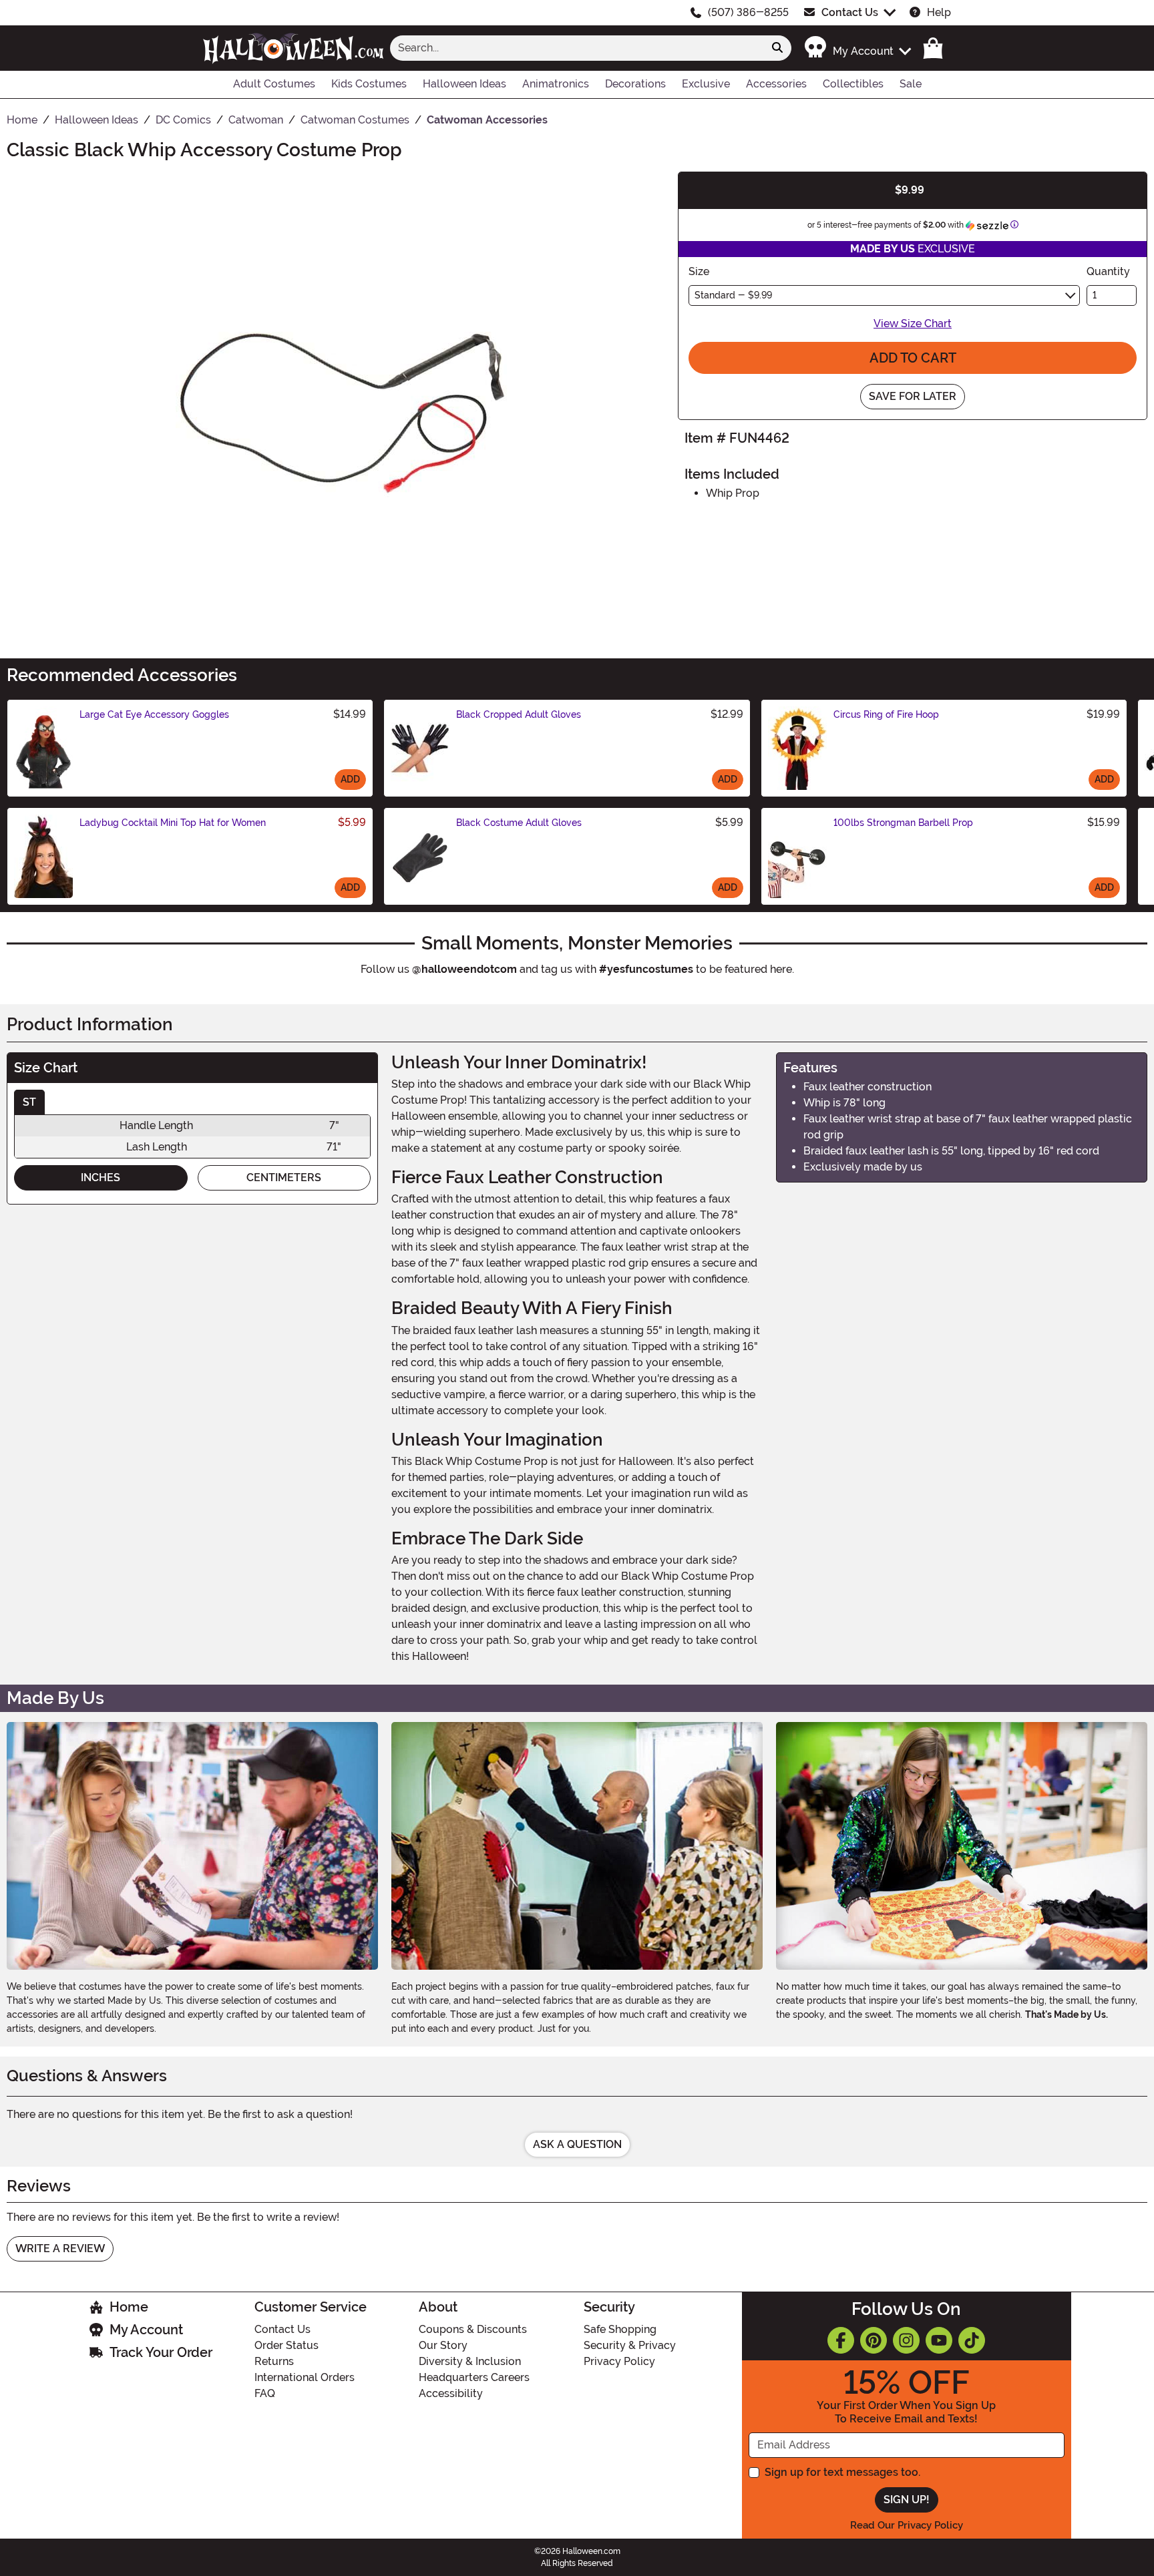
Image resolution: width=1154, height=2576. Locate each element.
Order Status (286, 2345)
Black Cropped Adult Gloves (519, 714)
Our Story (443, 2345)
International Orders (305, 2377)
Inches (101, 1177)
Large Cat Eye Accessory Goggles (154, 714)
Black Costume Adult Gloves (519, 823)
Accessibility (451, 2393)
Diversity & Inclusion (470, 2361)
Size (699, 271)
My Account (146, 2330)
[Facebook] (841, 2340)
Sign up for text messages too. (842, 2472)
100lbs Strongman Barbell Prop (903, 823)
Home (129, 2307)
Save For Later (913, 396)
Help (939, 12)
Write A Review (60, 2248)
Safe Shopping (620, 2329)
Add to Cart (913, 358)
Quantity (1108, 271)
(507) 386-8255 (748, 12)
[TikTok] (972, 2340)
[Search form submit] (777, 48)
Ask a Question (577, 2144)
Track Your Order (161, 2352)
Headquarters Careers (474, 2377)
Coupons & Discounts (473, 2329)
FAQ (265, 2393)
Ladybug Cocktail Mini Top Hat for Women (173, 823)
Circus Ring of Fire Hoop (886, 714)
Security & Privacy (630, 2345)
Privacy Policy (619, 2361)
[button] (857, 48)
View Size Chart (913, 324)
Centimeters (284, 1177)
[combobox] (577, 48)
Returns (274, 2361)
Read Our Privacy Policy (907, 2525)
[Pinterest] (874, 2340)
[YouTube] (939, 2340)
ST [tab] (29, 1102)
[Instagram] (906, 2340)
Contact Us (850, 12)
